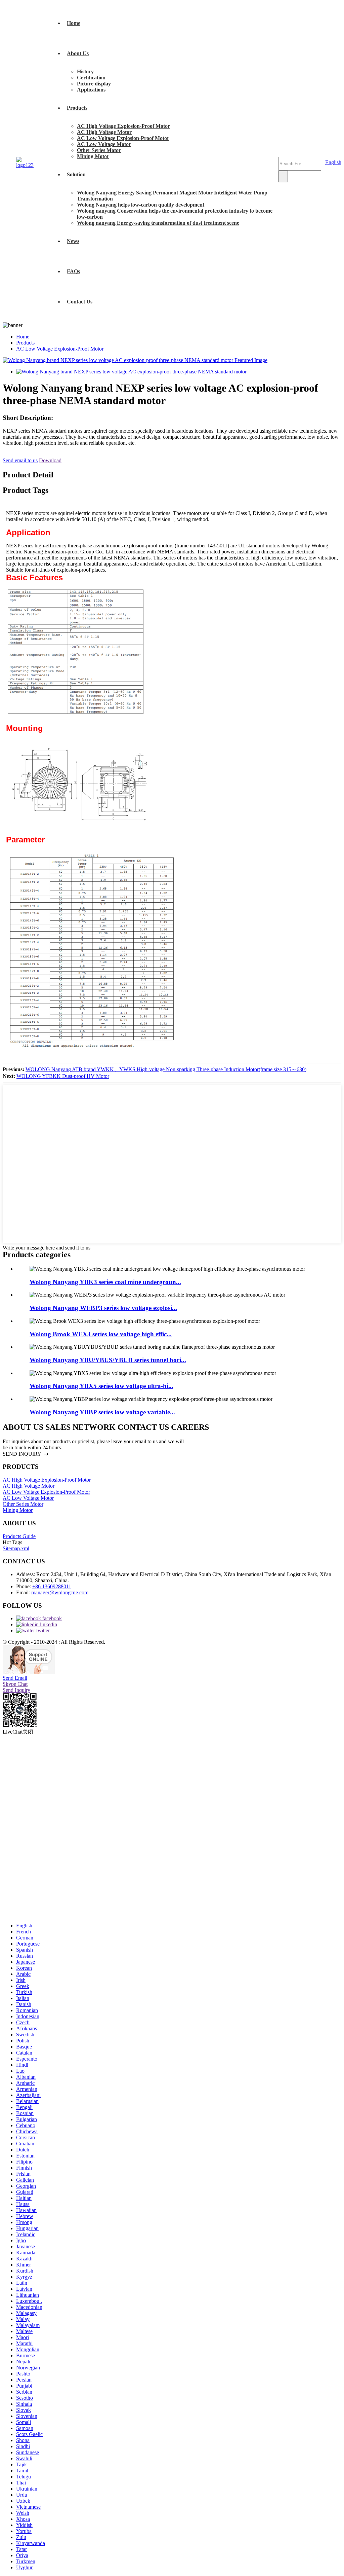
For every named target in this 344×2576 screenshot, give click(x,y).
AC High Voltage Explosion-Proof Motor (123, 126)
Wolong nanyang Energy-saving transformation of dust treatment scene (158, 223)
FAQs (73, 271)
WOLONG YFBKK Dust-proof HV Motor (63, 1076)
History (85, 71)
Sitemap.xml (16, 1548)
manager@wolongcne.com (60, 1592)
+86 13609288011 (52, 1586)
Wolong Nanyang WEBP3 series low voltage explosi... (103, 1308)
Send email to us (20, 460)
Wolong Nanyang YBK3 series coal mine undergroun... (105, 1282)
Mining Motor (93, 156)
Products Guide (19, 1536)
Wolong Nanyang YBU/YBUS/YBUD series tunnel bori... (108, 1360)
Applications (91, 90)
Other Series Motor (99, 150)
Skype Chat (15, 1684)
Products (77, 108)
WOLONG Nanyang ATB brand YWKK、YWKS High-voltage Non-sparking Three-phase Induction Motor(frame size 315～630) (166, 1069)
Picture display (94, 84)
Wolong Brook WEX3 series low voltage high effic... (101, 1334)
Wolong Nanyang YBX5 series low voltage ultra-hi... (101, 1386)
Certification (91, 78)
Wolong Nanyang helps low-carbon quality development (141, 205)
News (73, 241)
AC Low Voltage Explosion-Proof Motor (123, 138)
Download (50, 460)
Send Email (15, 1678)
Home (74, 23)
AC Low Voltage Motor (104, 144)
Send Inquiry (16, 1690)
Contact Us (80, 302)
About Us (78, 53)
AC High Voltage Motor (104, 132)
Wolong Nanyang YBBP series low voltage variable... (102, 1412)
